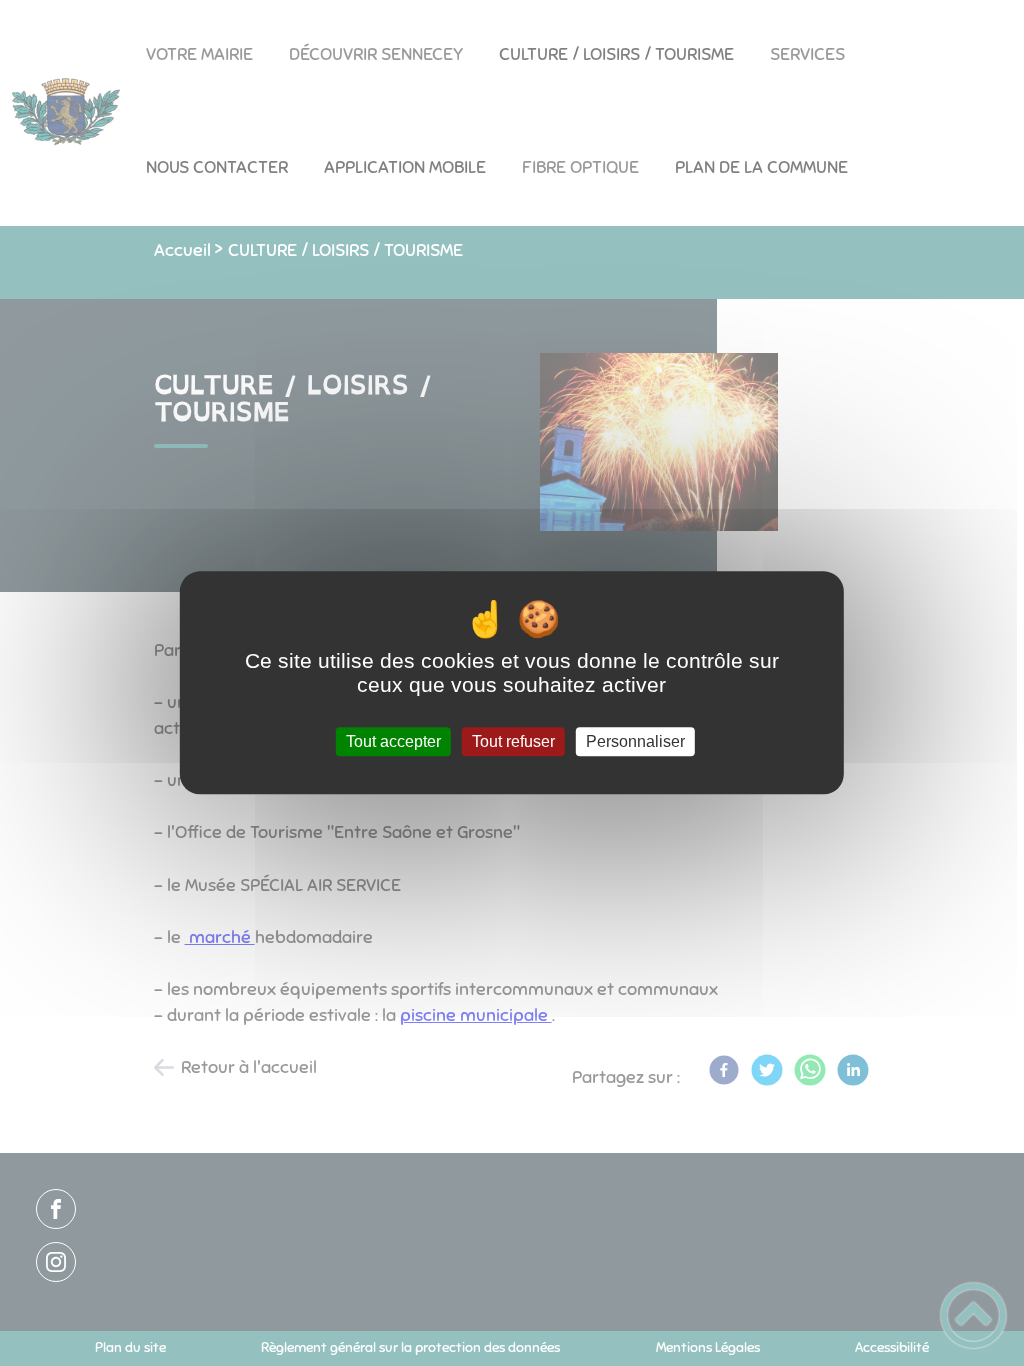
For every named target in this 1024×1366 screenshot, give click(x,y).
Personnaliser (635, 741)
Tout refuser (513, 741)
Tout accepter (393, 741)
